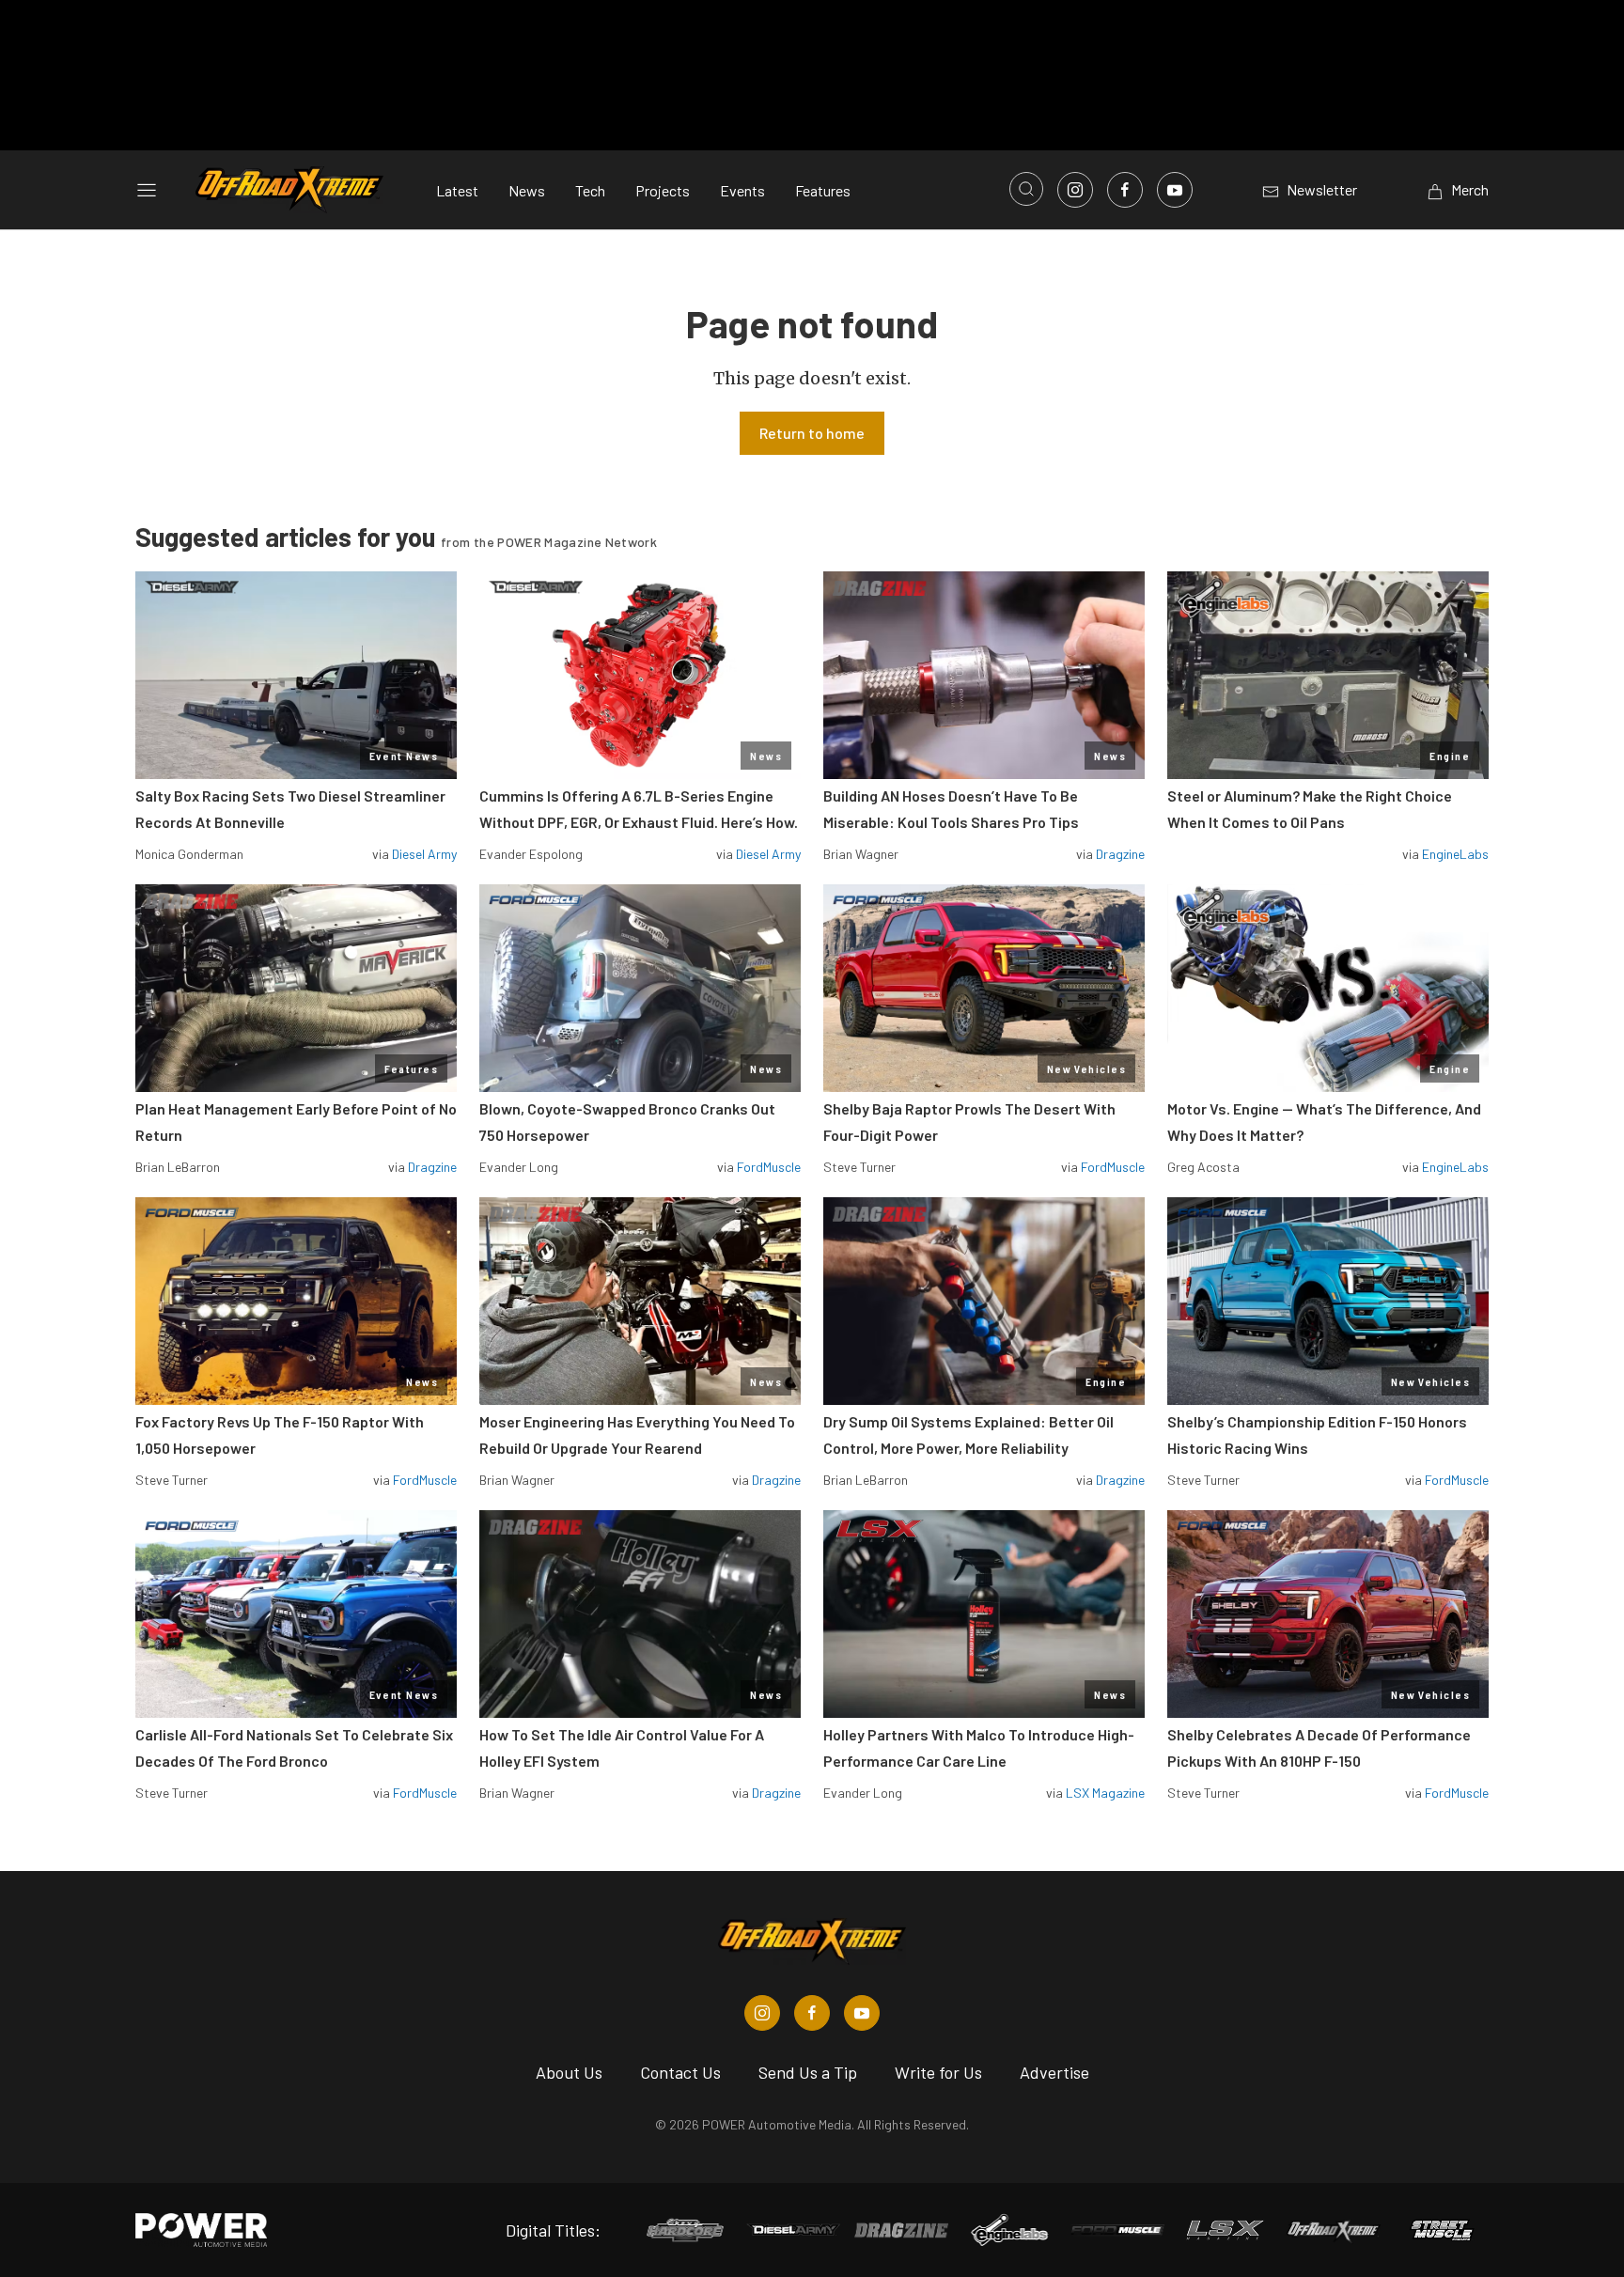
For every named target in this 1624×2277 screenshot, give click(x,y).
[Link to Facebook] (1125, 190)
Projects (663, 190)
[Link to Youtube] (1175, 190)
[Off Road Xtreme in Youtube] (862, 2013)
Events (742, 190)
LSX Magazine (1105, 1793)
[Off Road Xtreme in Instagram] (762, 2013)
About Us (569, 2072)
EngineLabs (1455, 854)
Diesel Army (424, 854)
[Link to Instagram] (1075, 190)
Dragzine (1120, 854)
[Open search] (1026, 189)
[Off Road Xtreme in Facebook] (812, 2013)
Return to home (812, 433)
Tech (590, 190)
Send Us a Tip (808, 2072)
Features (823, 190)
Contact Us (680, 2072)
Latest (457, 190)
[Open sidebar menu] (147, 190)
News (527, 190)
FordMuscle (769, 1167)
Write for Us (938, 2072)
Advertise (1054, 2072)
